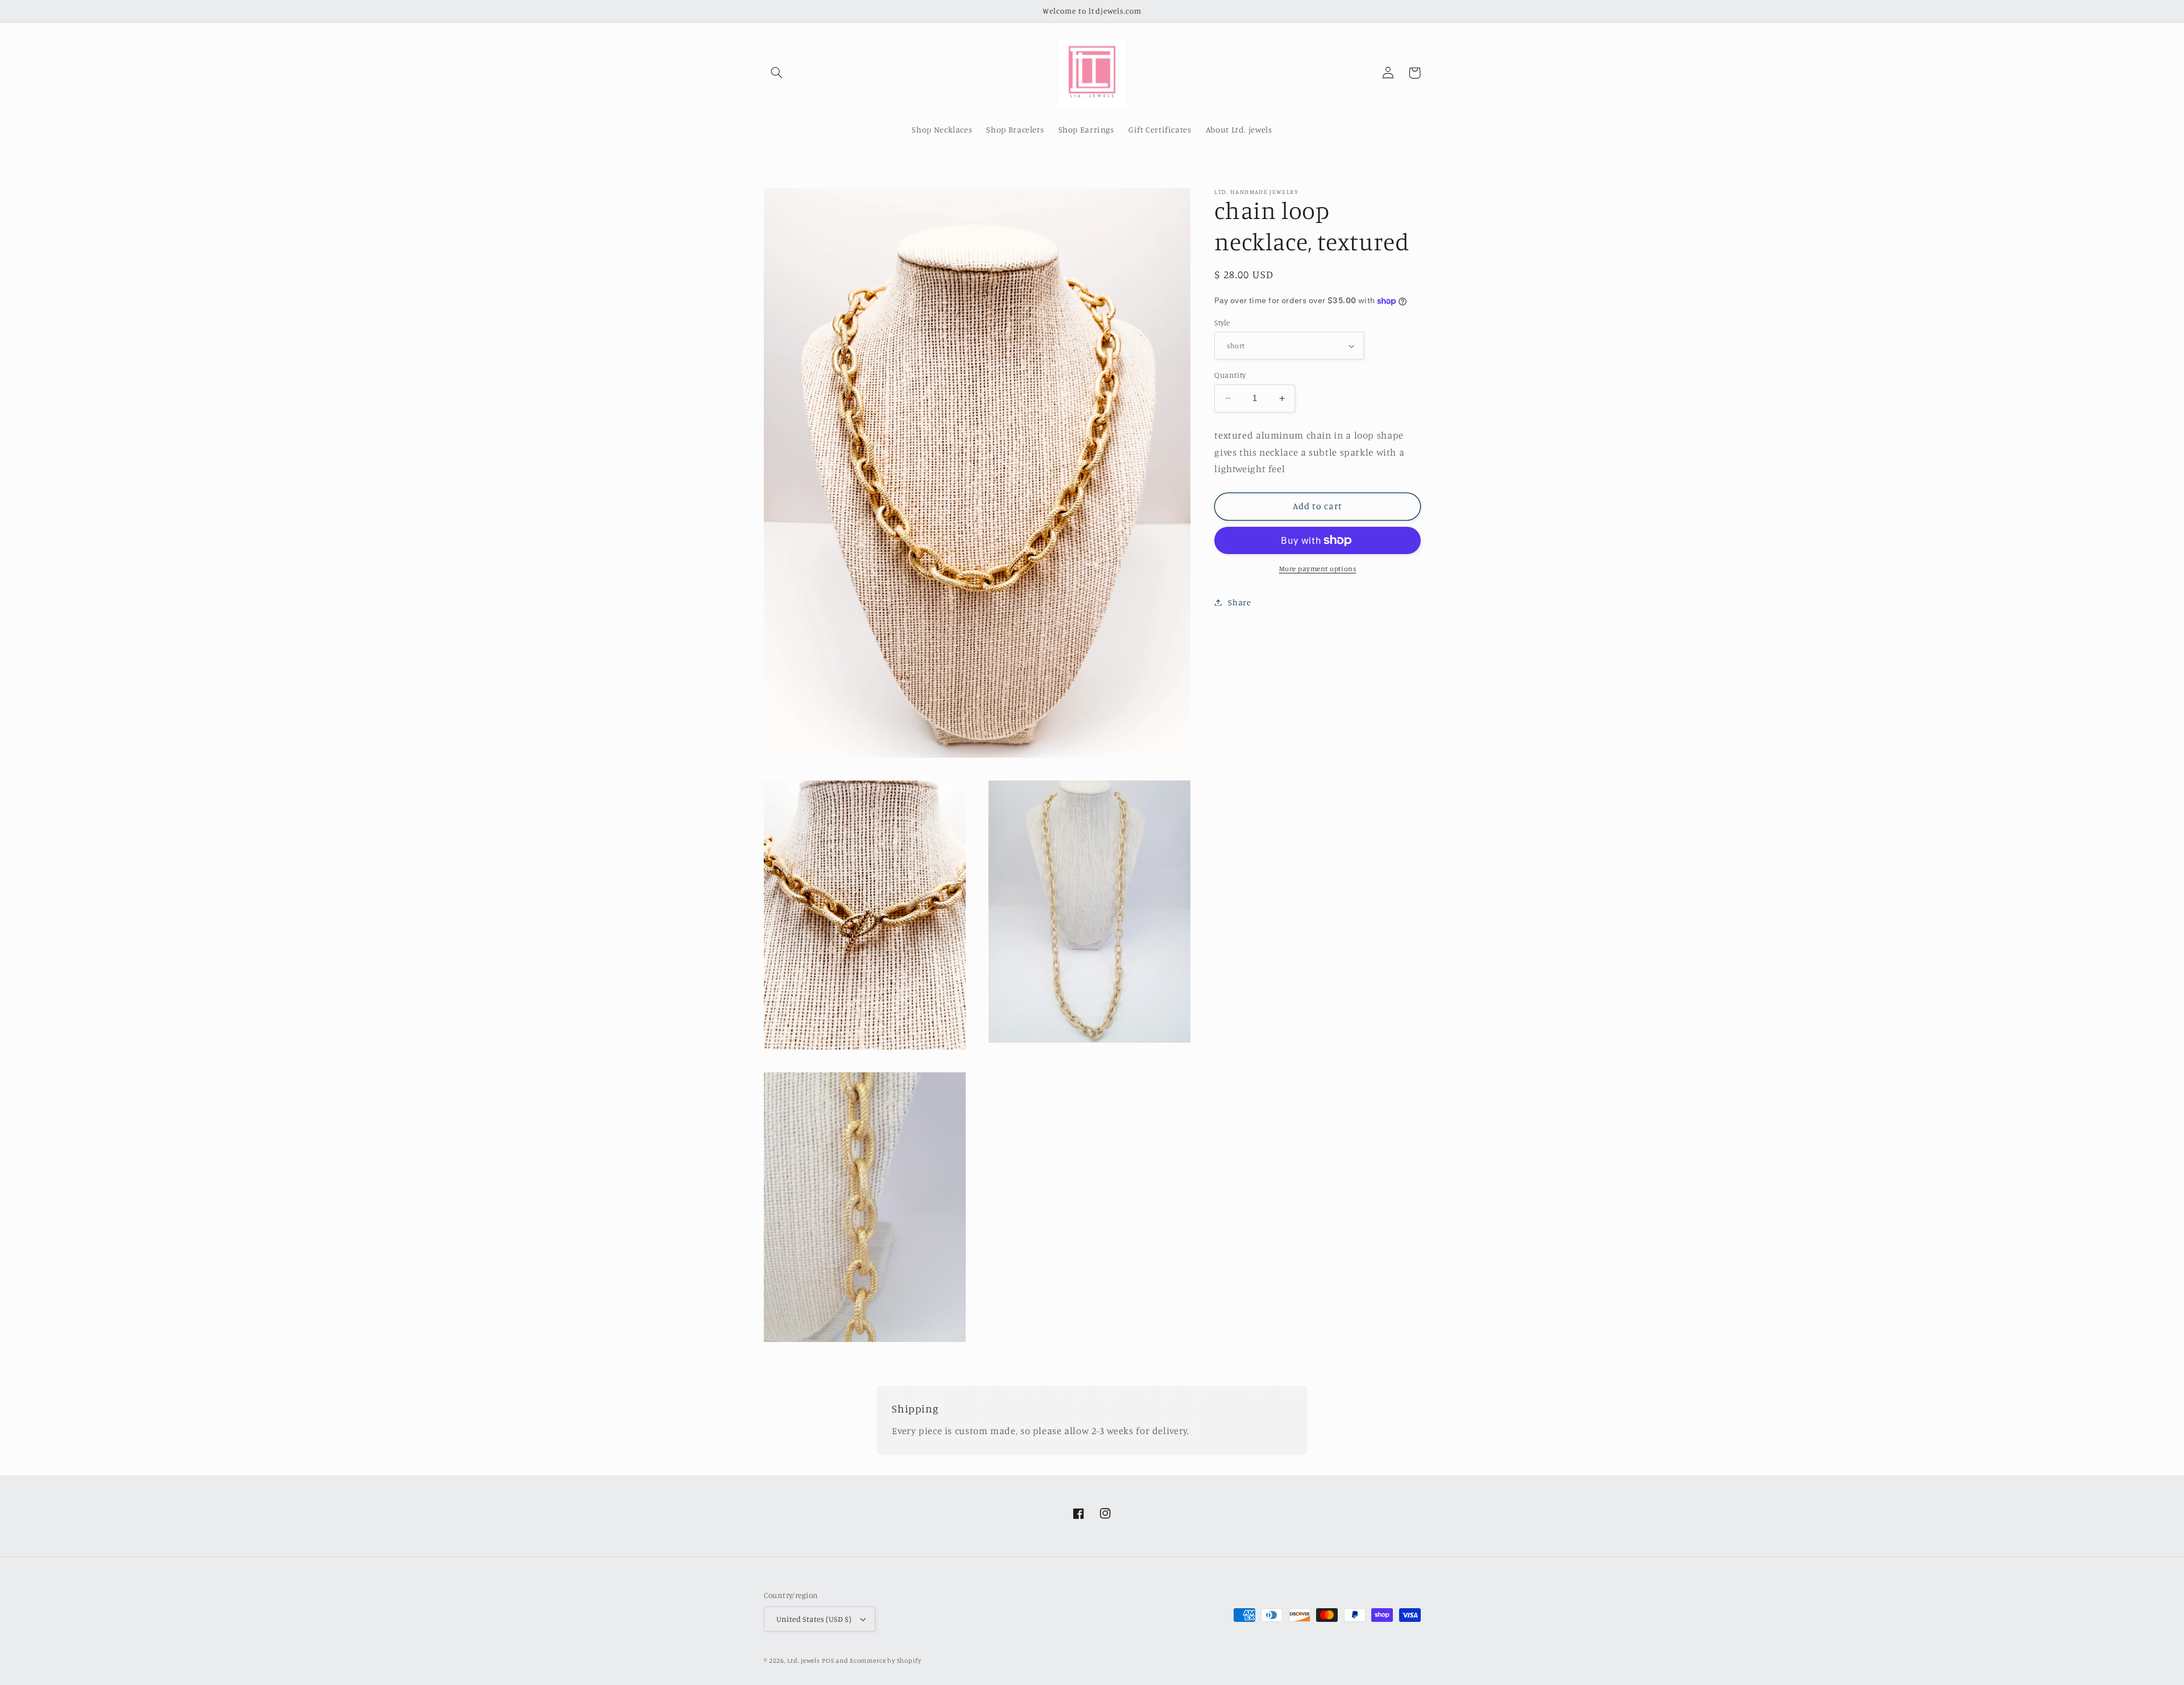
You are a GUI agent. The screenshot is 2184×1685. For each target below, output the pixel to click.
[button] (777, 73)
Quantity (1230, 375)
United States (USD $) (814, 1619)
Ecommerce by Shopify (886, 1661)
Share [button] (1239, 602)
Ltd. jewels (803, 1661)
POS (828, 1661)
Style (1222, 323)
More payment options (1318, 569)
